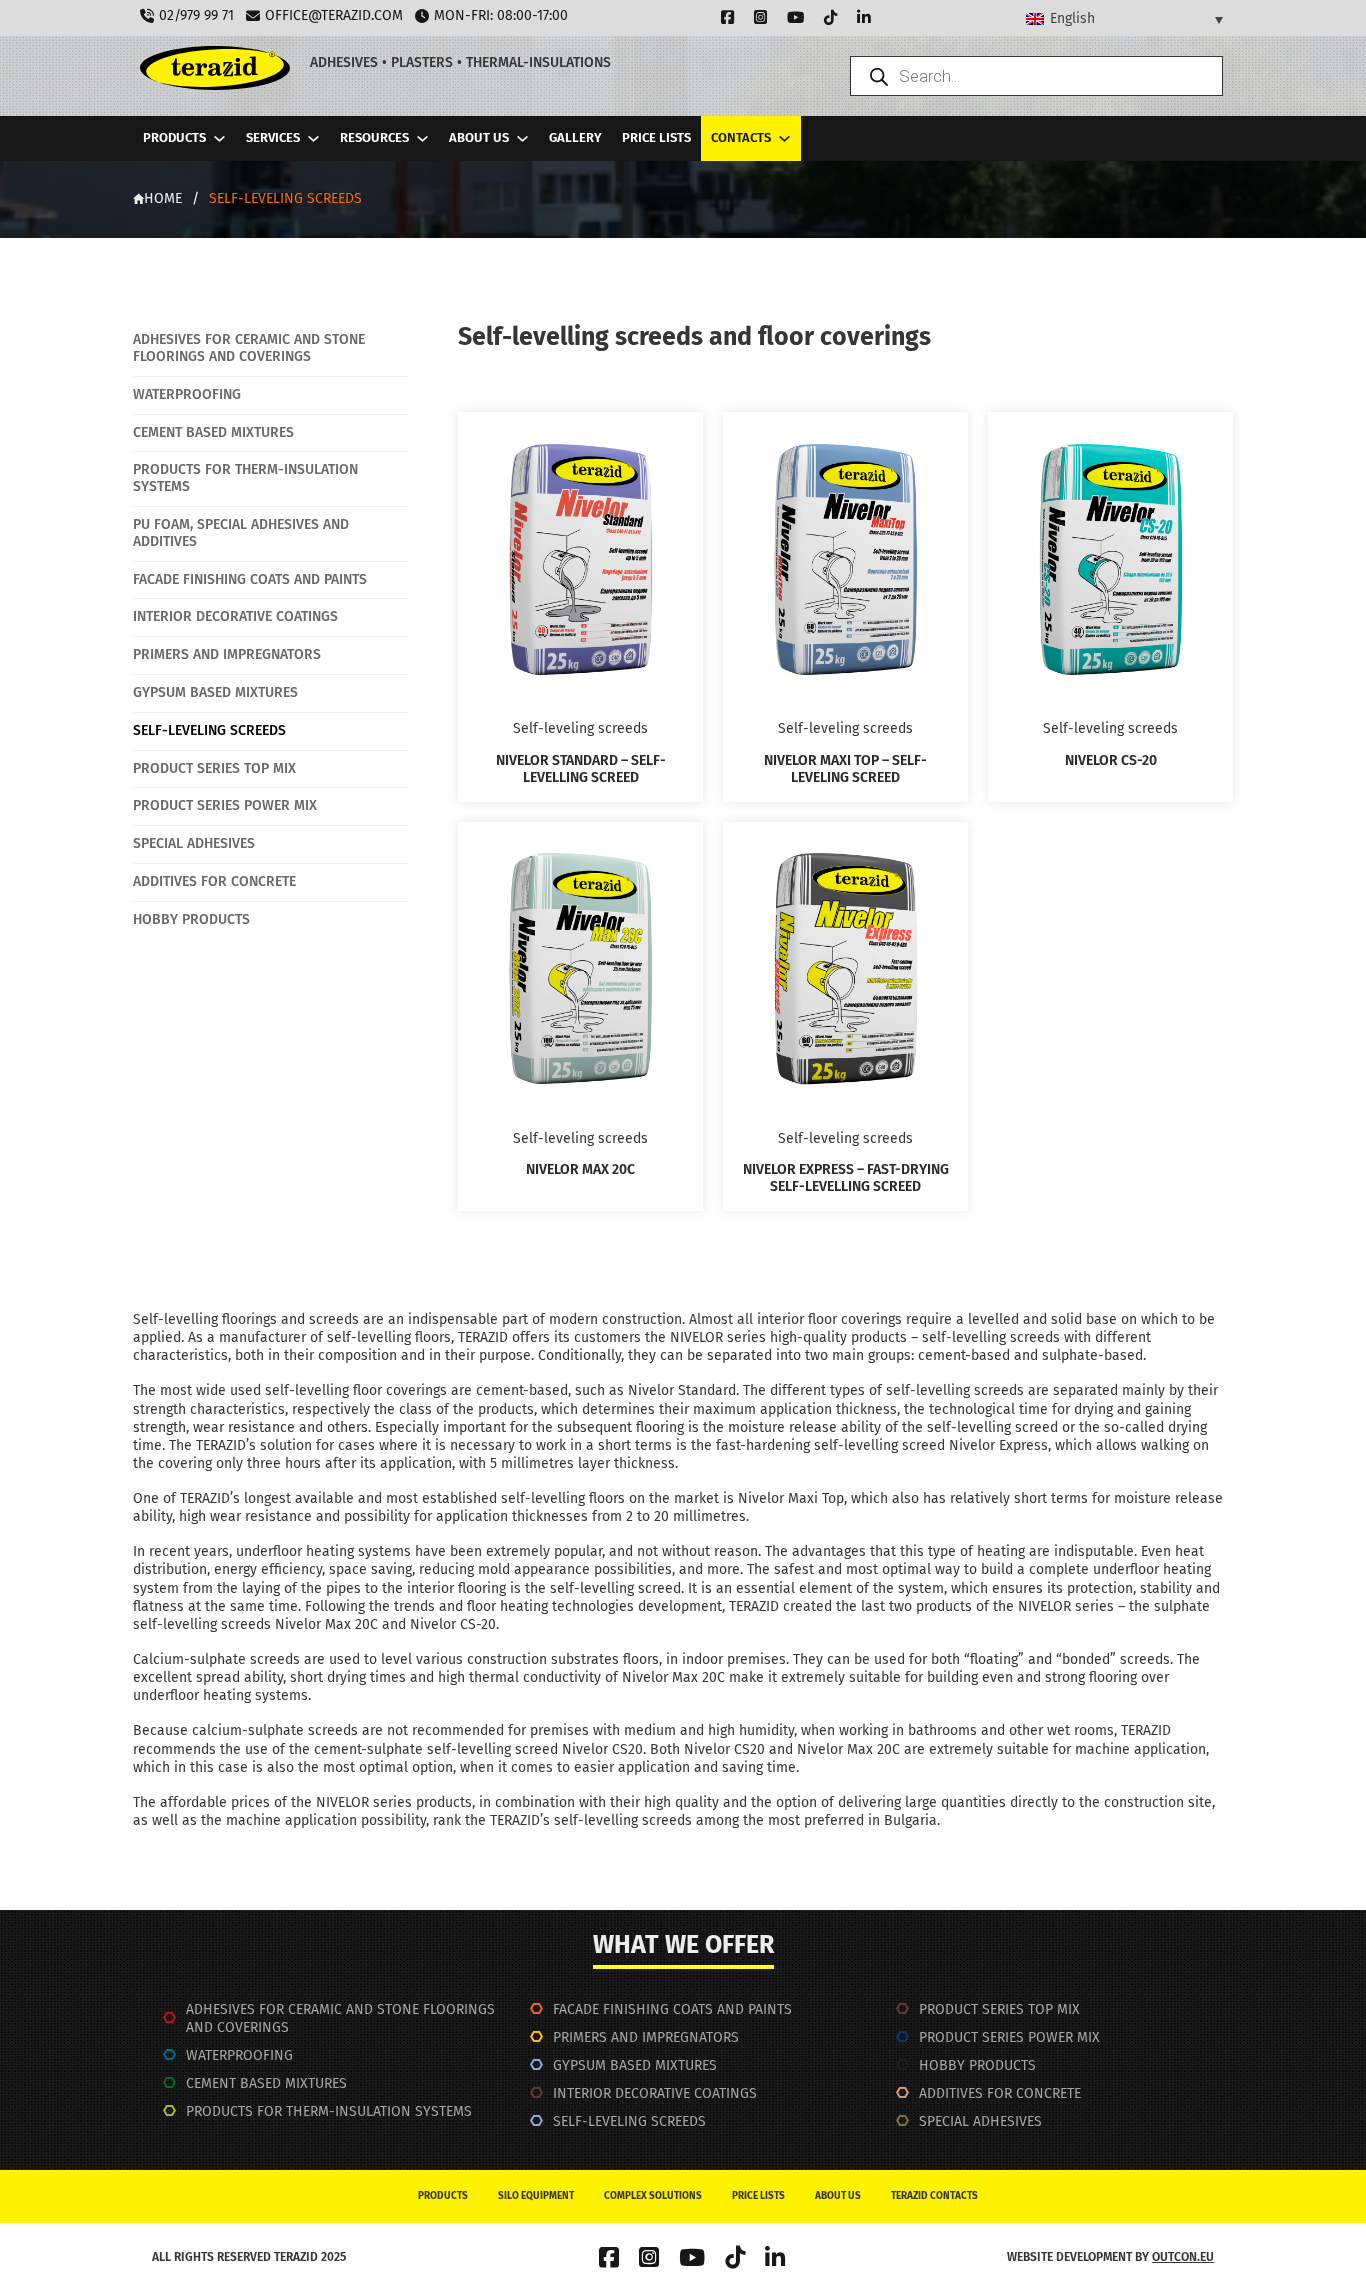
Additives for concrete (1000, 2093)
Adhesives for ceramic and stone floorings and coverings (340, 2018)
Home (163, 198)
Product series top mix (999, 2009)
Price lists (656, 137)
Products (174, 137)
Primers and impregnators (646, 2037)
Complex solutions (653, 2196)
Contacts (741, 137)
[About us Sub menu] (522, 138)
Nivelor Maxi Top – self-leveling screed (845, 769)
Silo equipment (536, 2196)
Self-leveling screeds (629, 2121)
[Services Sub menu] (313, 138)
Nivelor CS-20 (1111, 760)
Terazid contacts (934, 2196)
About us (479, 137)
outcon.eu (1183, 2257)
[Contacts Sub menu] (784, 138)
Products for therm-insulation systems (329, 2111)
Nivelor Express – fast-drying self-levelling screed (846, 1178)
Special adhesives (980, 2121)
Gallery (575, 137)
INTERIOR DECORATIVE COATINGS (655, 2093)
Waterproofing (239, 2055)
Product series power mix (1009, 2037)
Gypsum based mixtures (635, 2065)
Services (273, 137)
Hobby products (977, 2065)
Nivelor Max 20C (580, 1169)
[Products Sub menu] (219, 138)
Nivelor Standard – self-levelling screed (581, 769)
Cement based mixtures (266, 2083)
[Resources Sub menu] (422, 138)
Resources (374, 137)
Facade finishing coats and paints (672, 2009)
